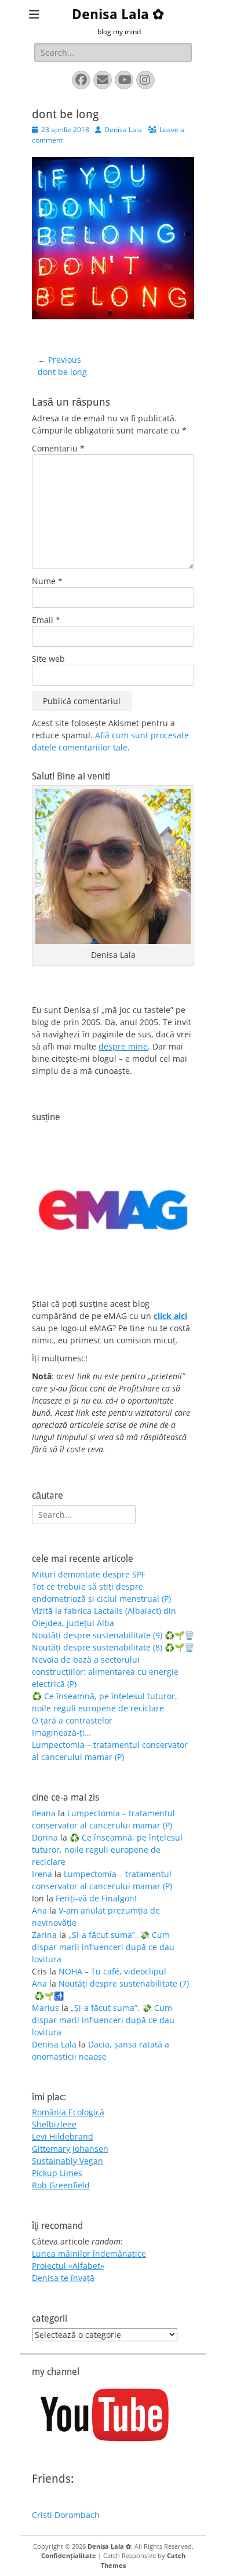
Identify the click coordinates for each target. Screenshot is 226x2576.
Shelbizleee (54, 2124)
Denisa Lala (123, 130)
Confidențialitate (69, 2555)
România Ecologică (68, 2112)
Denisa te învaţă (63, 2278)
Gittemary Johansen (70, 2149)
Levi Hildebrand (63, 2136)
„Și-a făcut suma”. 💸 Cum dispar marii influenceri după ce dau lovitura (103, 1947)
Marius (45, 2008)
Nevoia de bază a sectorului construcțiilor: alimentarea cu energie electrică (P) (105, 1672)
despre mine (123, 1046)
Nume (47, 581)
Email (46, 620)
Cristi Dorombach (66, 2515)
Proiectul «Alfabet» (68, 2266)
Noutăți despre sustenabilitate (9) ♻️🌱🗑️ (113, 1635)
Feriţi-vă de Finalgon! (96, 1898)
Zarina (44, 1935)
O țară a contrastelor (72, 1720)
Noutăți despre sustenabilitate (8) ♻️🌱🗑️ (113, 1647)
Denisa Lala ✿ (118, 14)
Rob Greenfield (61, 2185)
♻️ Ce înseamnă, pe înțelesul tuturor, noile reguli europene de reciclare (107, 1850)
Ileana (44, 1813)
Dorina (45, 1837)
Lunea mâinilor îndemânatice (89, 2253)
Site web (48, 659)
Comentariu (58, 448)
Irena (42, 1874)
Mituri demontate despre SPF (89, 1574)
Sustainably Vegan (68, 2161)
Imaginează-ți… (61, 1732)
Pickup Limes (57, 2173)
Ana (39, 1910)
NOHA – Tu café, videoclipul (112, 1971)
